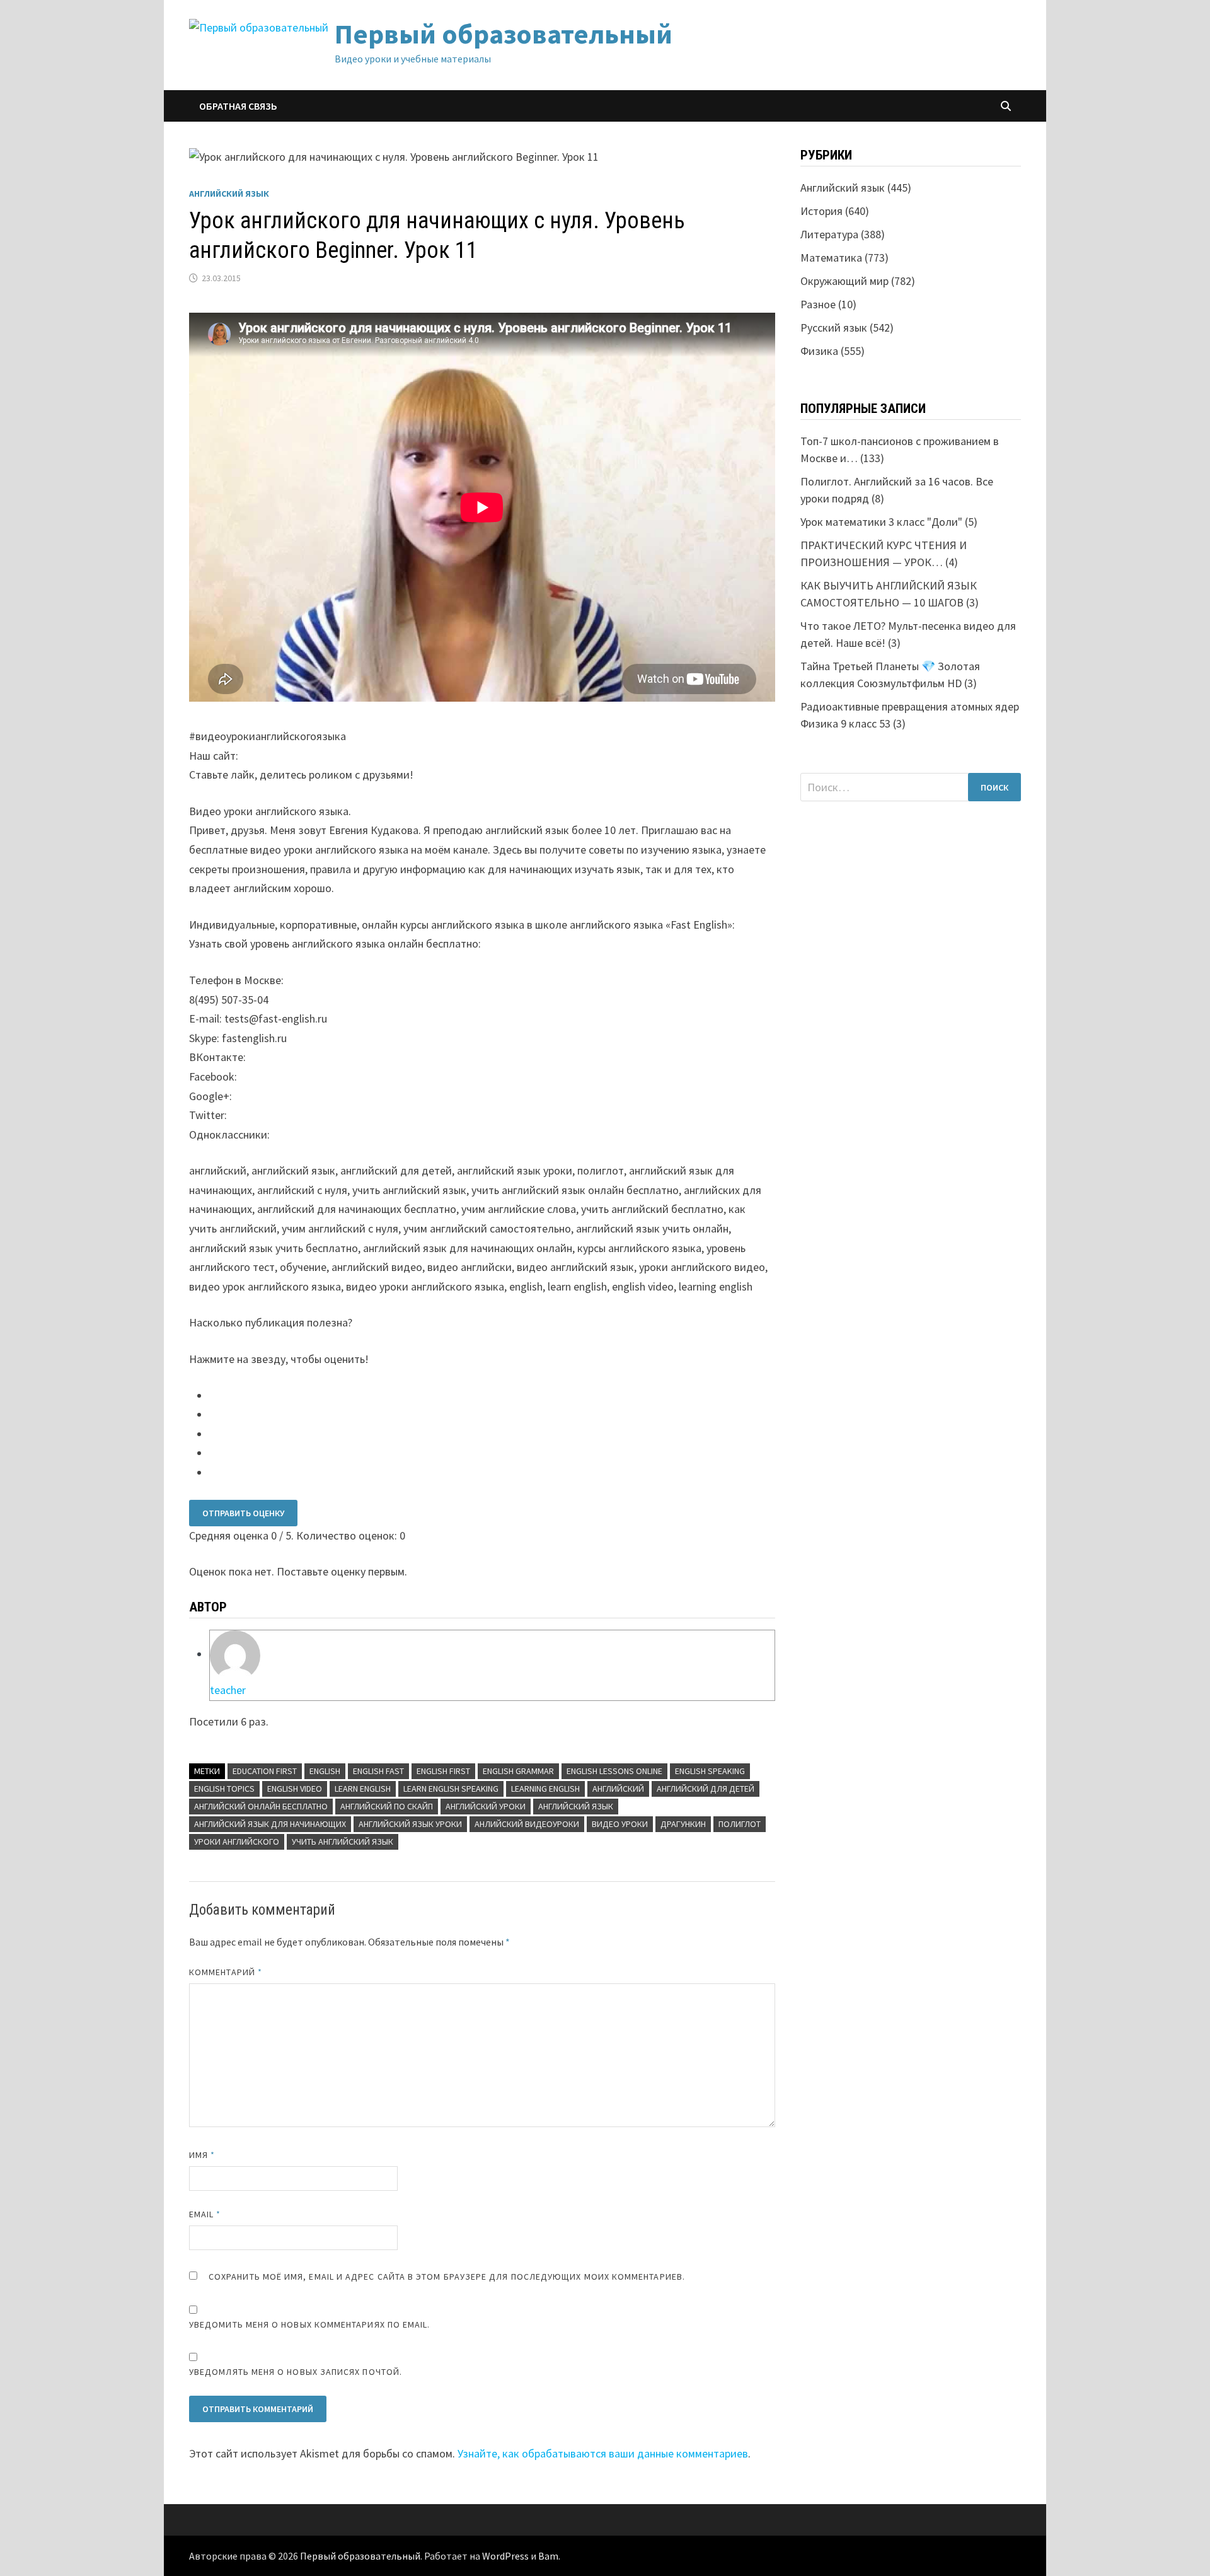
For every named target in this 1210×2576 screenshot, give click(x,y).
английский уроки (486, 1806)
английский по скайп (387, 1806)
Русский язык (834, 328)
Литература (829, 234)
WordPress (505, 2556)
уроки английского (237, 1842)
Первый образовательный (504, 34)
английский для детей (706, 1789)
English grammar (518, 1771)
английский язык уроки (410, 1824)
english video (295, 1789)
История (821, 211)
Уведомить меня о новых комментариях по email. (310, 2324)
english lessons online (614, 1771)
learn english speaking (451, 1789)
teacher (228, 1690)
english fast (378, 1771)
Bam (548, 2556)
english (325, 1771)
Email (205, 2214)
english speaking (710, 1771)
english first (443, 1771)
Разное (818, 304)
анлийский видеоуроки (527, 1824)
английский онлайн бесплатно (261, 1806)
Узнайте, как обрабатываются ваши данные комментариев (603, 2453)
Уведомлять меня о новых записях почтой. (296, 2372)
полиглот (740, 1824)
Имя (202, 2155)
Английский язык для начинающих (270, 1824)
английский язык (576, 1806)
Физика (819, 351)
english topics (224, 1789)
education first (265, 1771)
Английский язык (229, 194)
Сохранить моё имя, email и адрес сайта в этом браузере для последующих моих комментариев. (447, 2277)
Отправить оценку (243, 1513)
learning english (545, 1789)
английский (618, 1789)
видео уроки (620, 1824)
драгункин (683, 1824)
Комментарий (226, 1972)
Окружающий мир (844, 281)
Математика (831, 258)
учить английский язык (343, 1842)
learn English (363, 1789)
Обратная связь (238, 106)
